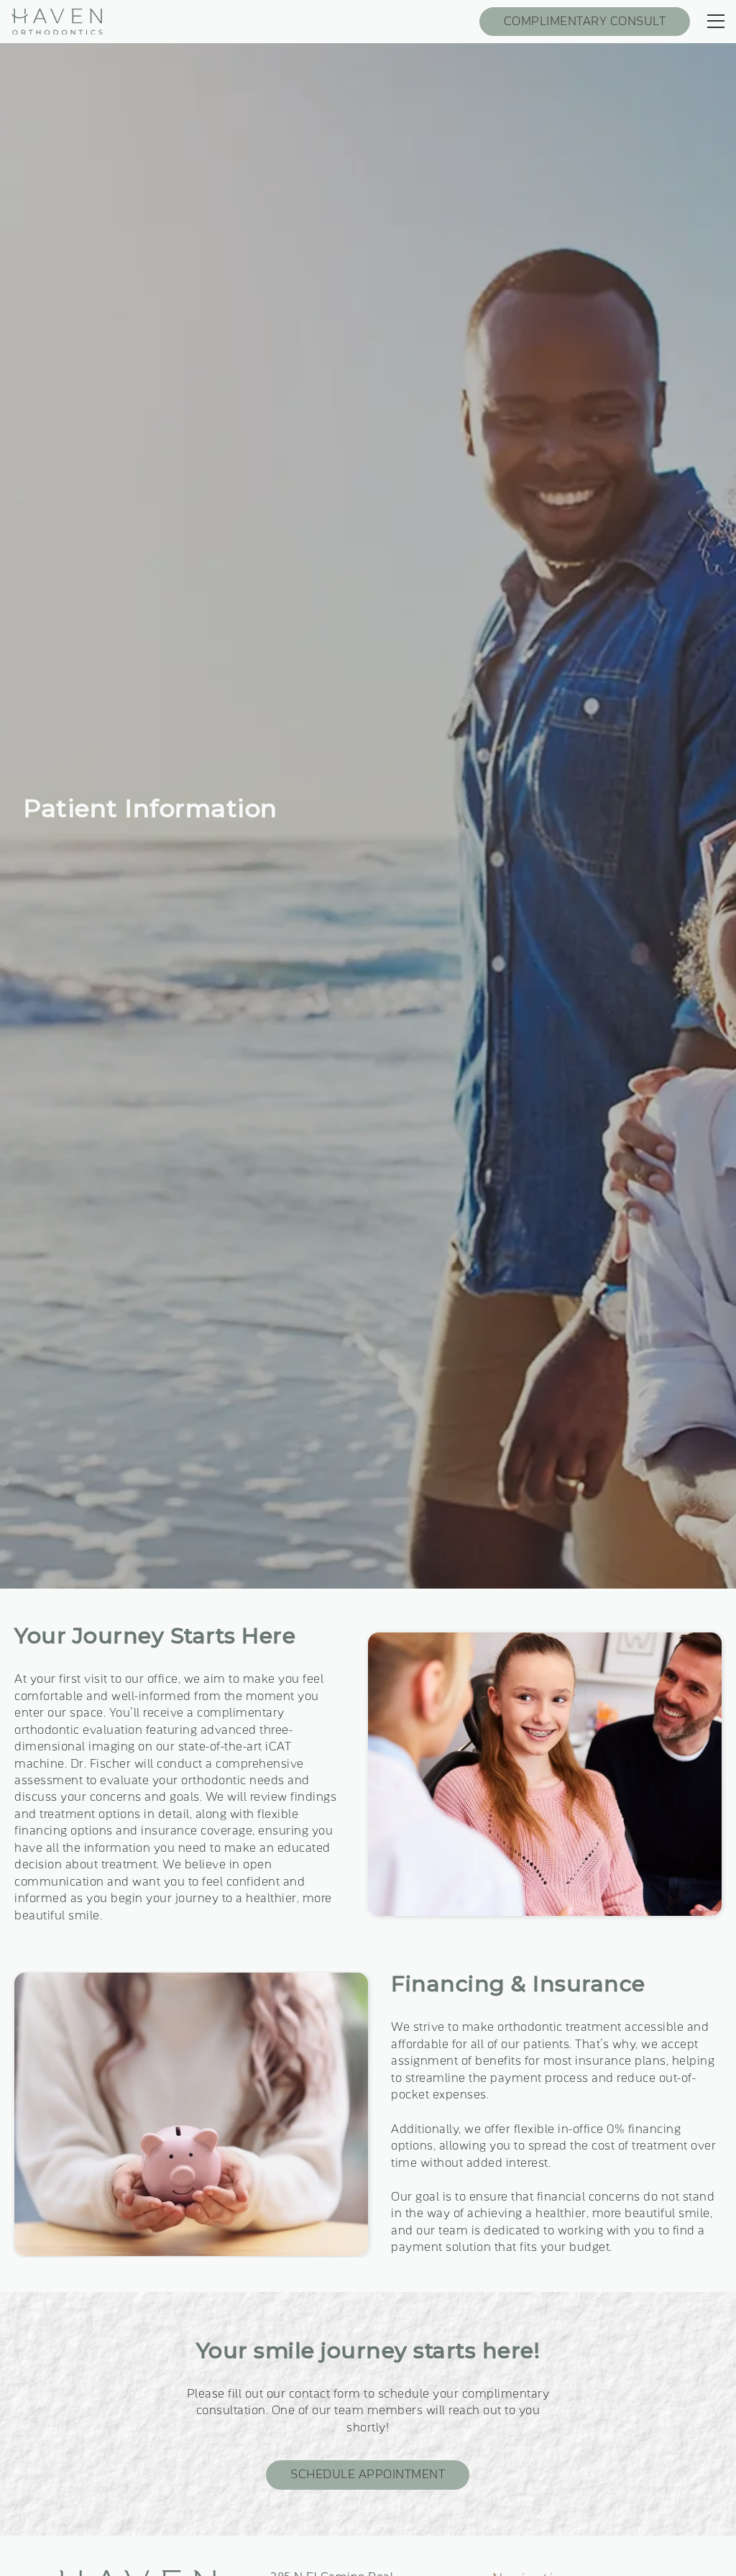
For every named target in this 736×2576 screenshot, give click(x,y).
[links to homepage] (57, 22)
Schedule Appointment (368, 2475)
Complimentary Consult (585, 22)
